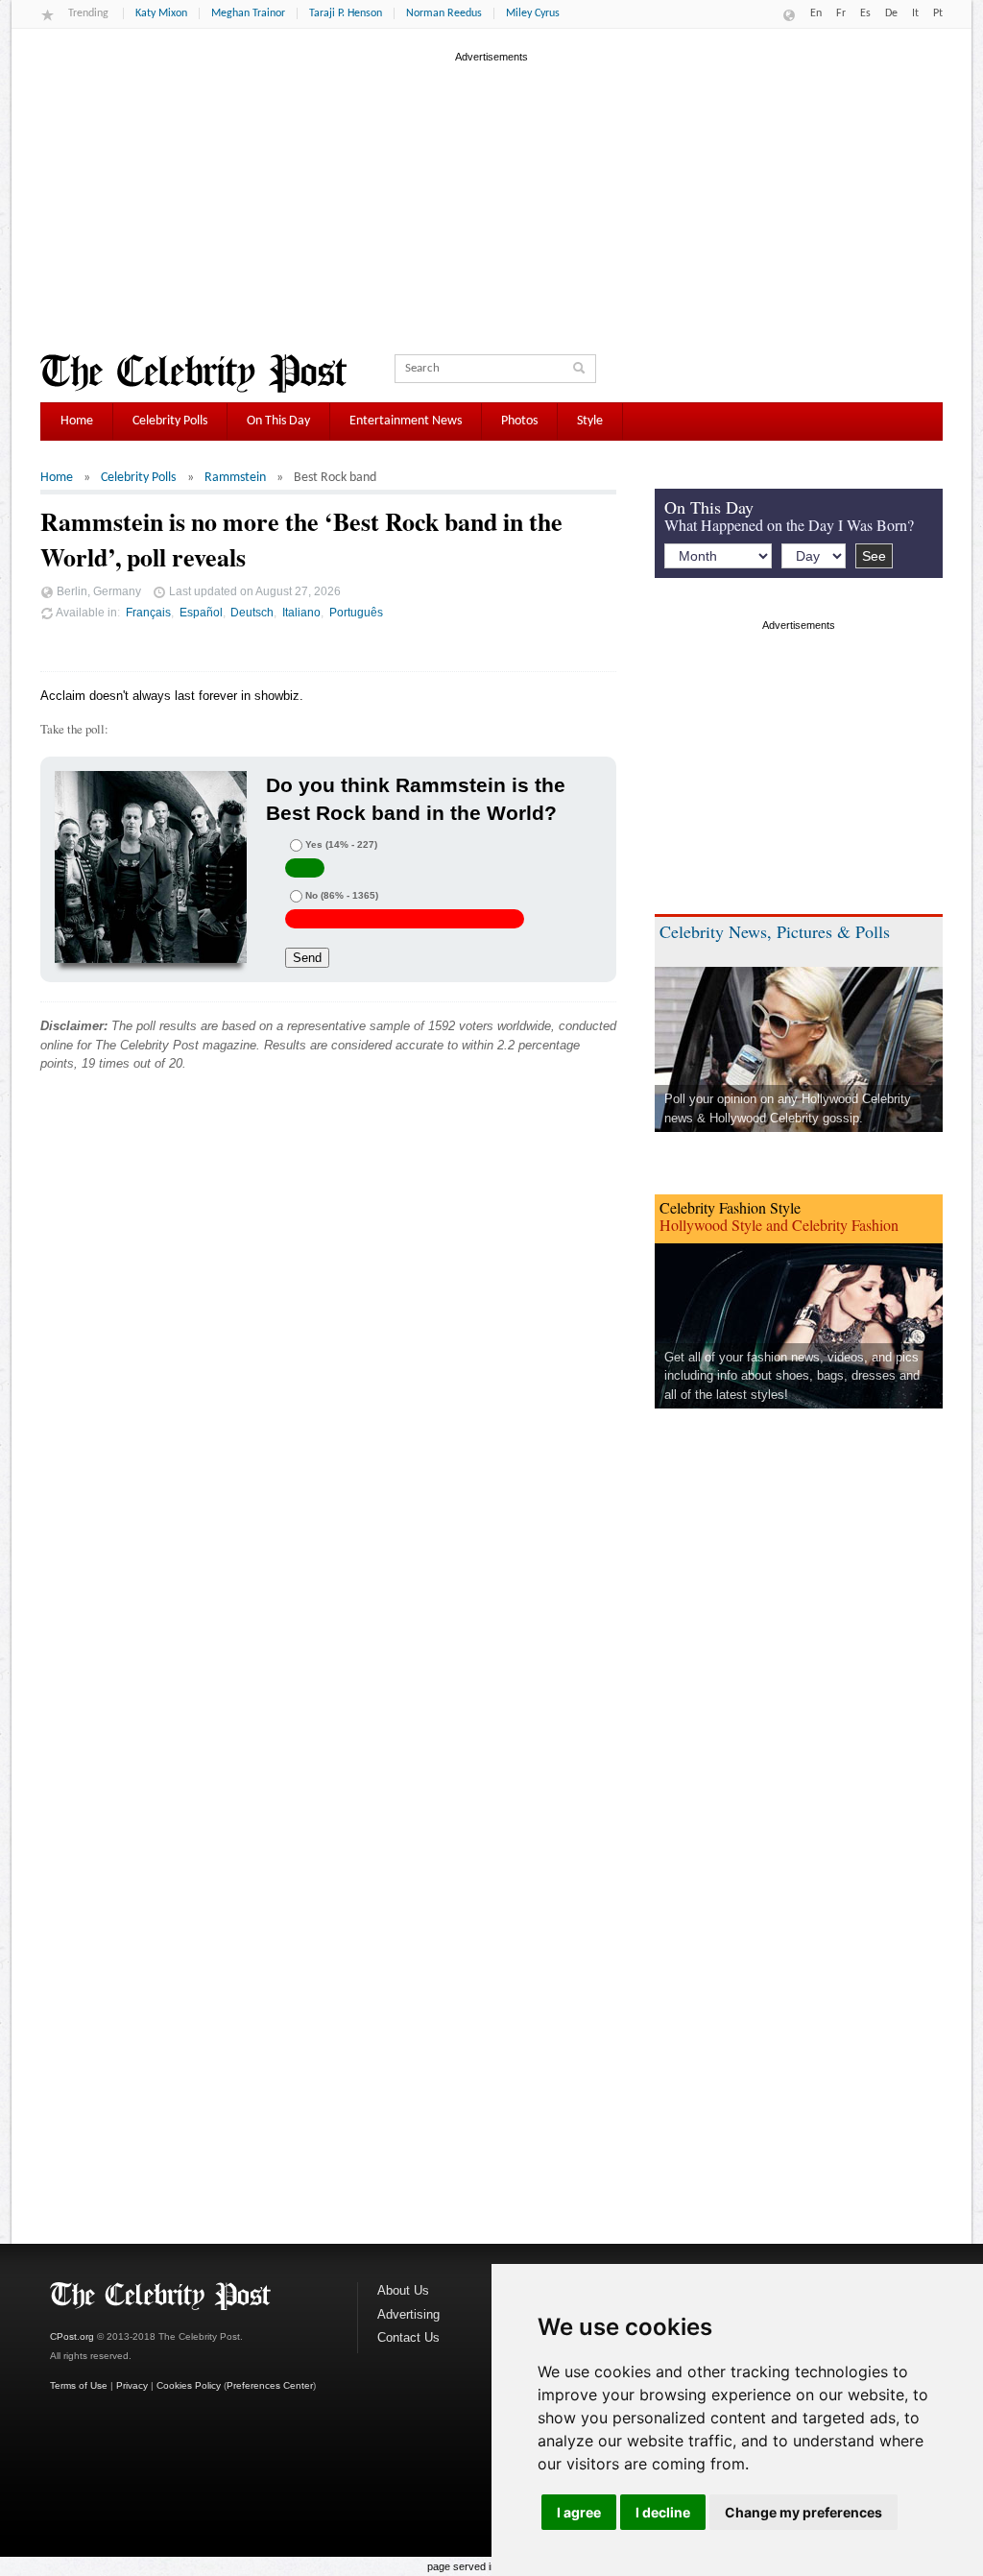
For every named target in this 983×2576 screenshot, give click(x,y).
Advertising (408, 2314)
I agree (579, 2512)
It (915, 13)
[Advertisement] (491, 201)
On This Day (278, 421)
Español (201, 612)
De (891, 13)
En (816, 13)
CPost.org (72, 2336)
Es (865, 13)
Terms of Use (79, 2385)
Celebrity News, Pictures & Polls (775, 931)
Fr (841, 13)
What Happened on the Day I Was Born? (789, 525)
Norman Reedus (444, 13)
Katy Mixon (161, 13)
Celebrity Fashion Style (730, 1207)
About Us (403, 2290)
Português (356, 612)
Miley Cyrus (533, 13)
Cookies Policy (189, 2385)
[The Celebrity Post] (193, 373)
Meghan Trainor (248, 13)
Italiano (301, 612)
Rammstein (235, 478)
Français (148, 612)
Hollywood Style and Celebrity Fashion (779, 1225)
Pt (938, 13)
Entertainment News (406, 421)
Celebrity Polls (170, 421)
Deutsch (252, 612)
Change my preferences (803, 2512)
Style (590, 421)
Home (77, 421)
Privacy (132, 2385)
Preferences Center (270, 2385)
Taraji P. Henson (346, 13)
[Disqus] (328, 1379)
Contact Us (408, 2337)
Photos (519, 421)
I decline (663, 2512)
